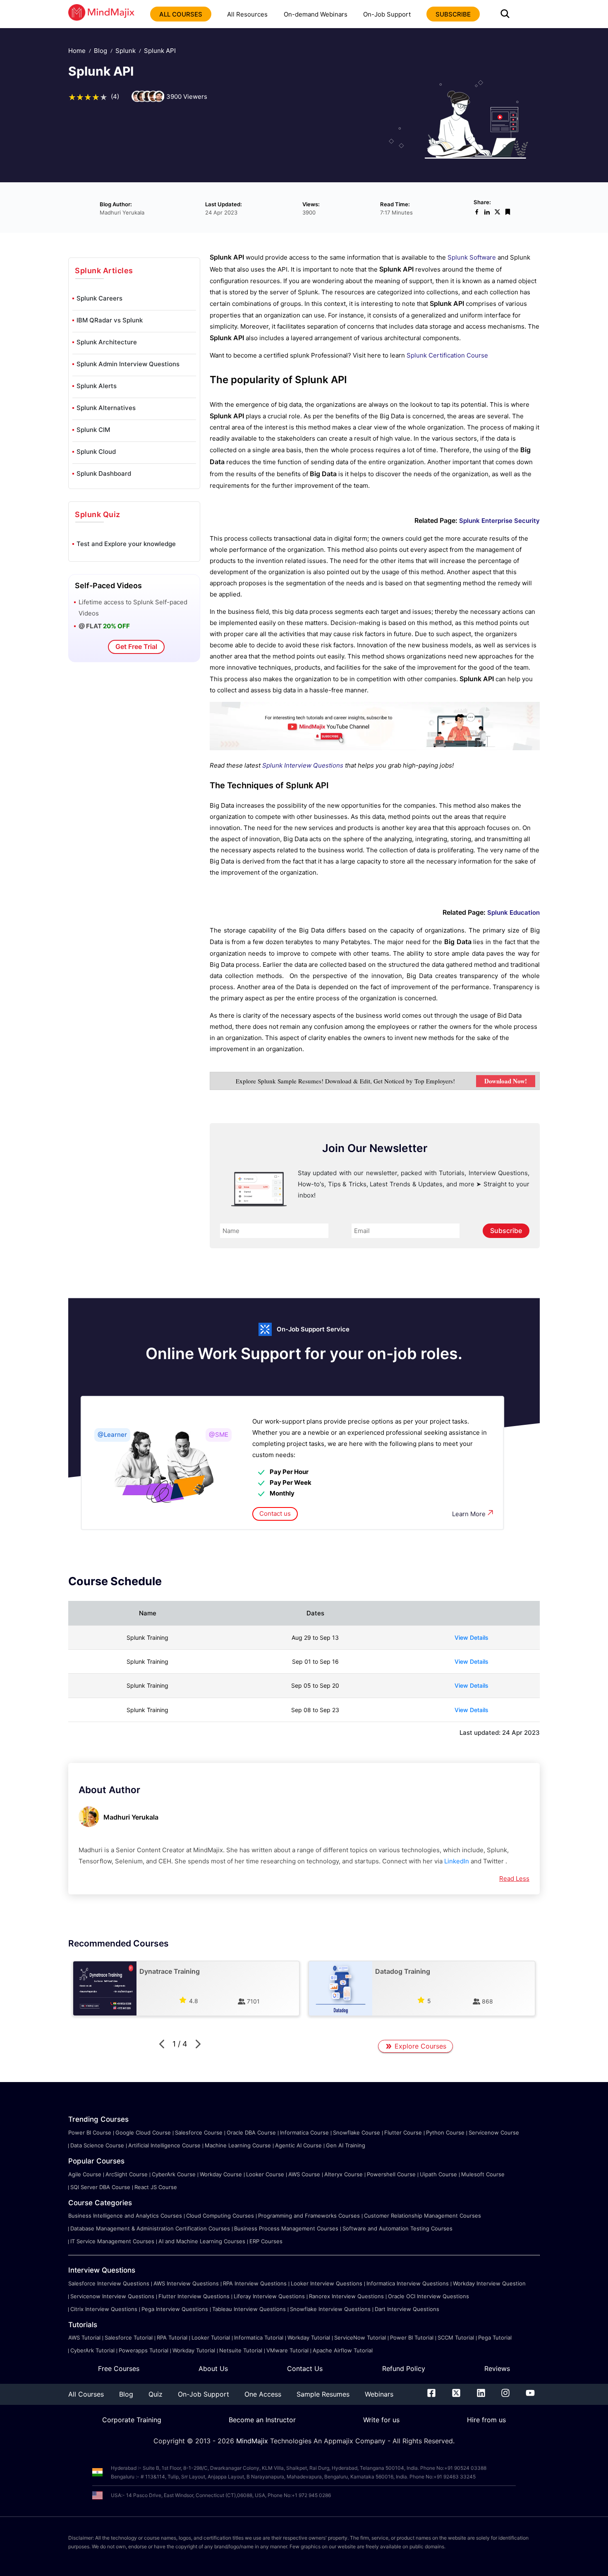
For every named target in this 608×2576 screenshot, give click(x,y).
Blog (101, 51)
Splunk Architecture (107, 342)
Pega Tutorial (495, 2337)
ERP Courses (266, 2241)
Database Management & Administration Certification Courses (150, 2228)
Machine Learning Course (238, 2145)
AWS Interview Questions (186, 2283)
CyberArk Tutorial (92, 2350)
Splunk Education (513, 912)
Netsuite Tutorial (241, 2350)
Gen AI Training (346, 2145)
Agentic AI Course (298, 2145)
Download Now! (506, 1081)
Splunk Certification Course (447, 355)
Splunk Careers (99, 298)
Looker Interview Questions (327, 2283)
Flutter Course (403, 2132)
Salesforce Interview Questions (109, 2283)
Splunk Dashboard (104, 473)
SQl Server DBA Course (100, 2187)
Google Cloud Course (143, 2132)
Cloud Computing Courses (220, 2216)
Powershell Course (391, 2174)
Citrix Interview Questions (104, 2309)
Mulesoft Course (483, 2174)
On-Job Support (387, 14)
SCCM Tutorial (456, 2337)
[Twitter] (456, 2395)
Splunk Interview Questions (303, 765)
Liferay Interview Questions (269, 2296)
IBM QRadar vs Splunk (110, 320)
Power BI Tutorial (412, 2337)
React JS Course (156, 2187)
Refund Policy (404, 2368)
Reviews (497, 2368)
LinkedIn (457, 1861)
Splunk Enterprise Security (499, 521)
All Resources (247, 14)
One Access (263, 2394)
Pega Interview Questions (175, 2309)
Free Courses (119, 2368)
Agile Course (85, 2174)
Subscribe (506, 1231)
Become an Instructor (262, 2420)
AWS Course (304, 2174)
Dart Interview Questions (407, 2309)
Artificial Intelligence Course (164, 2145)
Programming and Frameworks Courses (309, 2216)
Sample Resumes (323, 2394)
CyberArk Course (174, 2174)
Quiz (156, 2394)
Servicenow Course (494, 2132)
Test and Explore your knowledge (126, 544)
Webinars (379, 2394)
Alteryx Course (343, 2174)
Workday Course (221, 2174)
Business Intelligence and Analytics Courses (125, 2216)
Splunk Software (472, 257)
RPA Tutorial (172, 2337)
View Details (472, 1637)
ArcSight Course (127, 2174)
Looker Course (265, 2174)
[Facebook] (431, 2395)
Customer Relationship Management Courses (422, 2216)
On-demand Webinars (316, 14)
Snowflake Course (357, 2132)
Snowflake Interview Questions (330, 2309)
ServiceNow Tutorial (360, 2337)
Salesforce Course (199, 2132)
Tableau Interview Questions (249, 2309)
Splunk (126, 51)
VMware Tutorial (287, 2350)
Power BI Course (90, 2132)
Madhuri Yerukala (131, 1817)
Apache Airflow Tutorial (343, 2350)
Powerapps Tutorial (144, 2350)
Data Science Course (97, 2145)
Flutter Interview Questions (194, 2296)
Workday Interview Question (489, 2283)
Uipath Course (438, 2174)
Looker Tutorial (211, 2337)
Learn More (469, 1514)
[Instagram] (505, 2395)
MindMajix (253, 2441)
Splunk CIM (93, 430)
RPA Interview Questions (255, 2283)
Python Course (445, 2132)
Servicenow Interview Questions (112, 2296)
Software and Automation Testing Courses (397, 2228)
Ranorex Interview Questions (346, 2296)
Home (77, 51)
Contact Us (305, 2368)
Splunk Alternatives (106, 408)
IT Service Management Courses (112, 2241)
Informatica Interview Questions (408, 2283)
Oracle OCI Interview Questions (428, 2296)
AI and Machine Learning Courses (202, 2241)
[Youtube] (530, 2395)
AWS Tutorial (84, 2337)
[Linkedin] (481, 2395)
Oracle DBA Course (251, 2132)
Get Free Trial (136, 646)
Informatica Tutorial (259, 2337)
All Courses (86, 2394)
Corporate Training (132, 2420)
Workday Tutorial (309, 2337)
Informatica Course (304, 2132)
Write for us (381, 2420)
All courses (181, 14)
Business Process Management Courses (286, 2228)
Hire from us (486, 2420)
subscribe (453, 14)
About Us (213, 2368)
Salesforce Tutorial (129, 2337)
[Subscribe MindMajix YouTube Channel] (375, 748)
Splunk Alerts (97, 386)
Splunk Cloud (96, 452)
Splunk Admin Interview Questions (128, 364)
